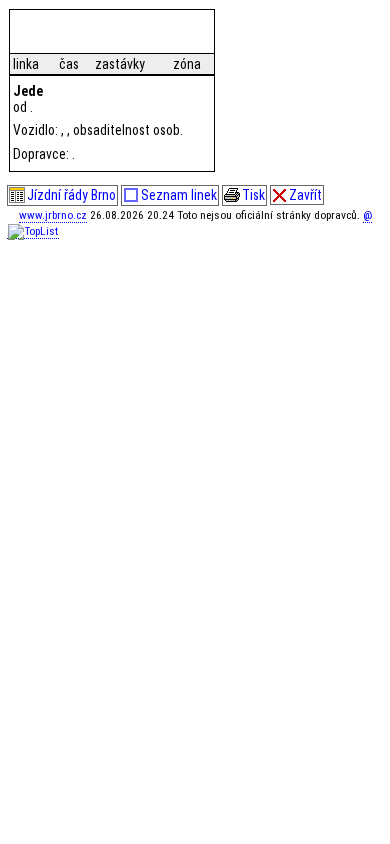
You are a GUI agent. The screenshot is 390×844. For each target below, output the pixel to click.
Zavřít (305, 195)
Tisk (253, 195)
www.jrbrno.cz (53, 215)
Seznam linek (179, 195)
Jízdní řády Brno (71, 195)
